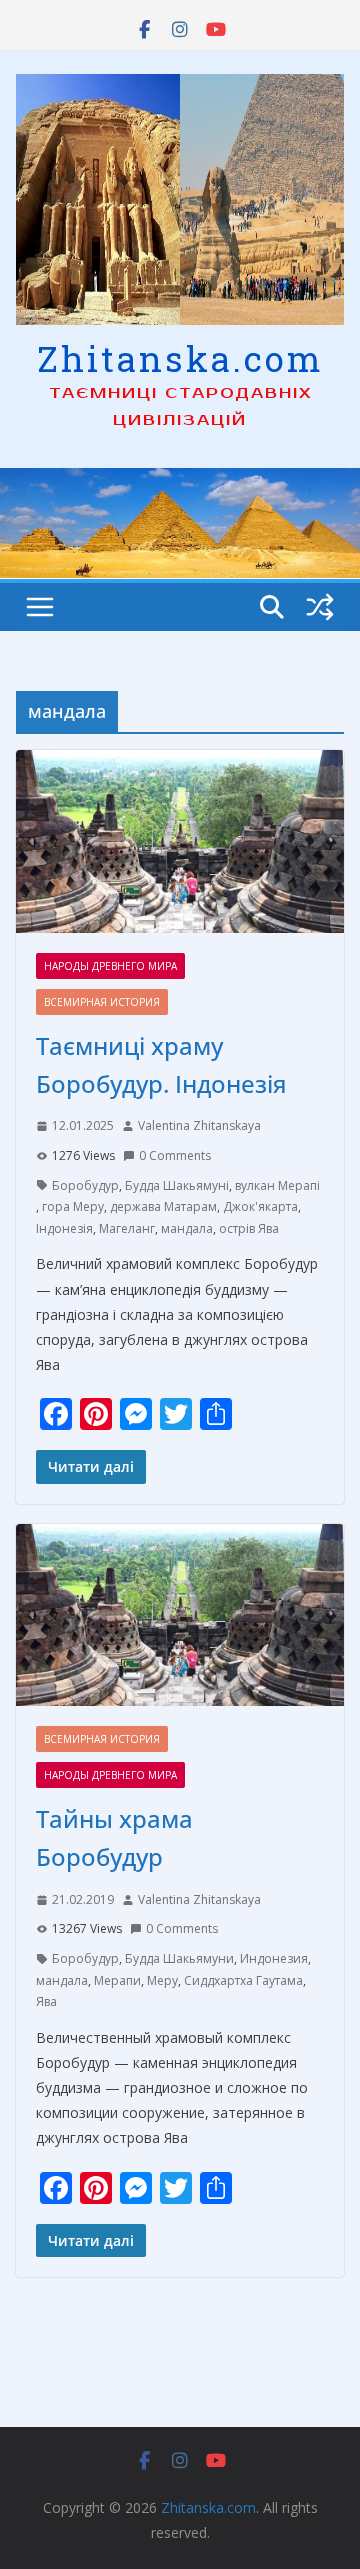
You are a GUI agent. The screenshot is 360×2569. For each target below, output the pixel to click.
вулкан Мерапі (277, 1185)
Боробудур (85, 1185)
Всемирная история (102, 1002)
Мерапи (117, 1980)
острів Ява (249, 1228)
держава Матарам (163, 1206)
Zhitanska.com (180, 358)
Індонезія (64, 1228)
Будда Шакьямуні (177, 1185)
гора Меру (73, 1206)
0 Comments (175, 1155)
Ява (46, 2001)
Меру (162, 1980)
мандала (187, 1228)
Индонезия (274, 1958)
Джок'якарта (260, 1206)
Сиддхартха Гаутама (243, 1980)
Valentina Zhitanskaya (199, 1125)
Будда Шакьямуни (179, 1958)
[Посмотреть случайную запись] (320, 607)
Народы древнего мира (110, 966)
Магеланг (127, 1228)
